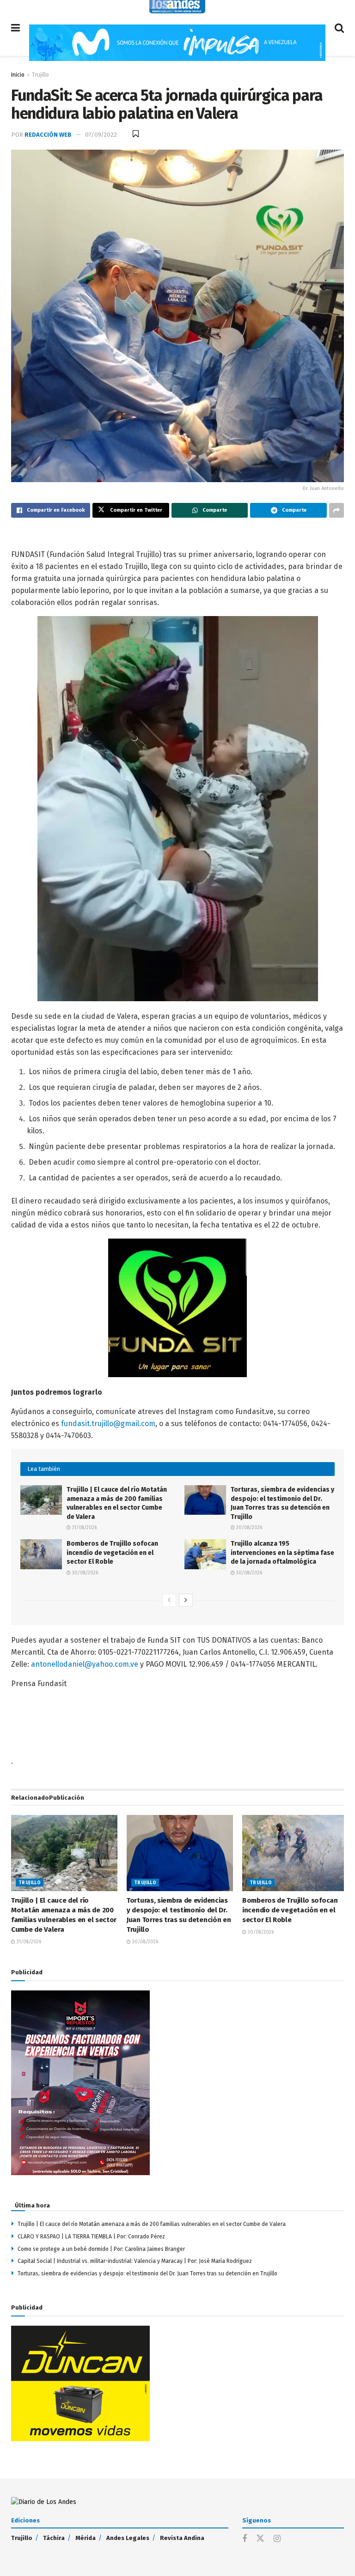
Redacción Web (48, 135)
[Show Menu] (15, 28)
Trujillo (40, 75)
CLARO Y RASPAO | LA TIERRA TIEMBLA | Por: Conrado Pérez (91, 2237)
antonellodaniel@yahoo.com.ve (85, 1664)
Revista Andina (182, 2538)
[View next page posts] (186, 1600)
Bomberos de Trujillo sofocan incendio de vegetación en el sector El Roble (112, 1553)
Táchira (54, 2538)
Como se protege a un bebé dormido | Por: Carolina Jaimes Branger (102, 2249)
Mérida (86, 2538)
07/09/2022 (101, 135)
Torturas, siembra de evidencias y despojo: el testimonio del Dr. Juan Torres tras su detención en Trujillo (147, 2274)
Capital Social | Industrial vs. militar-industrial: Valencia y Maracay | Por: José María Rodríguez (135, 2261)
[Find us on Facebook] (245, 2539)
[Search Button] (339, 28)
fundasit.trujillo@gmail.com (108, 1424)
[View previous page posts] (169, 1600)
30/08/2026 (248, 1528)
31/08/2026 (84, 1528)
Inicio (18, 75)
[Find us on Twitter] (260, 2539)
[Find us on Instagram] (277, 2539)
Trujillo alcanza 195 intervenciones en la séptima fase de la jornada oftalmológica (282, 1553)
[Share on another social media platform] (337, 510)
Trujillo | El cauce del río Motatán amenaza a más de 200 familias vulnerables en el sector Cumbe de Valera (152, 2224)
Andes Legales (128, 2538)
